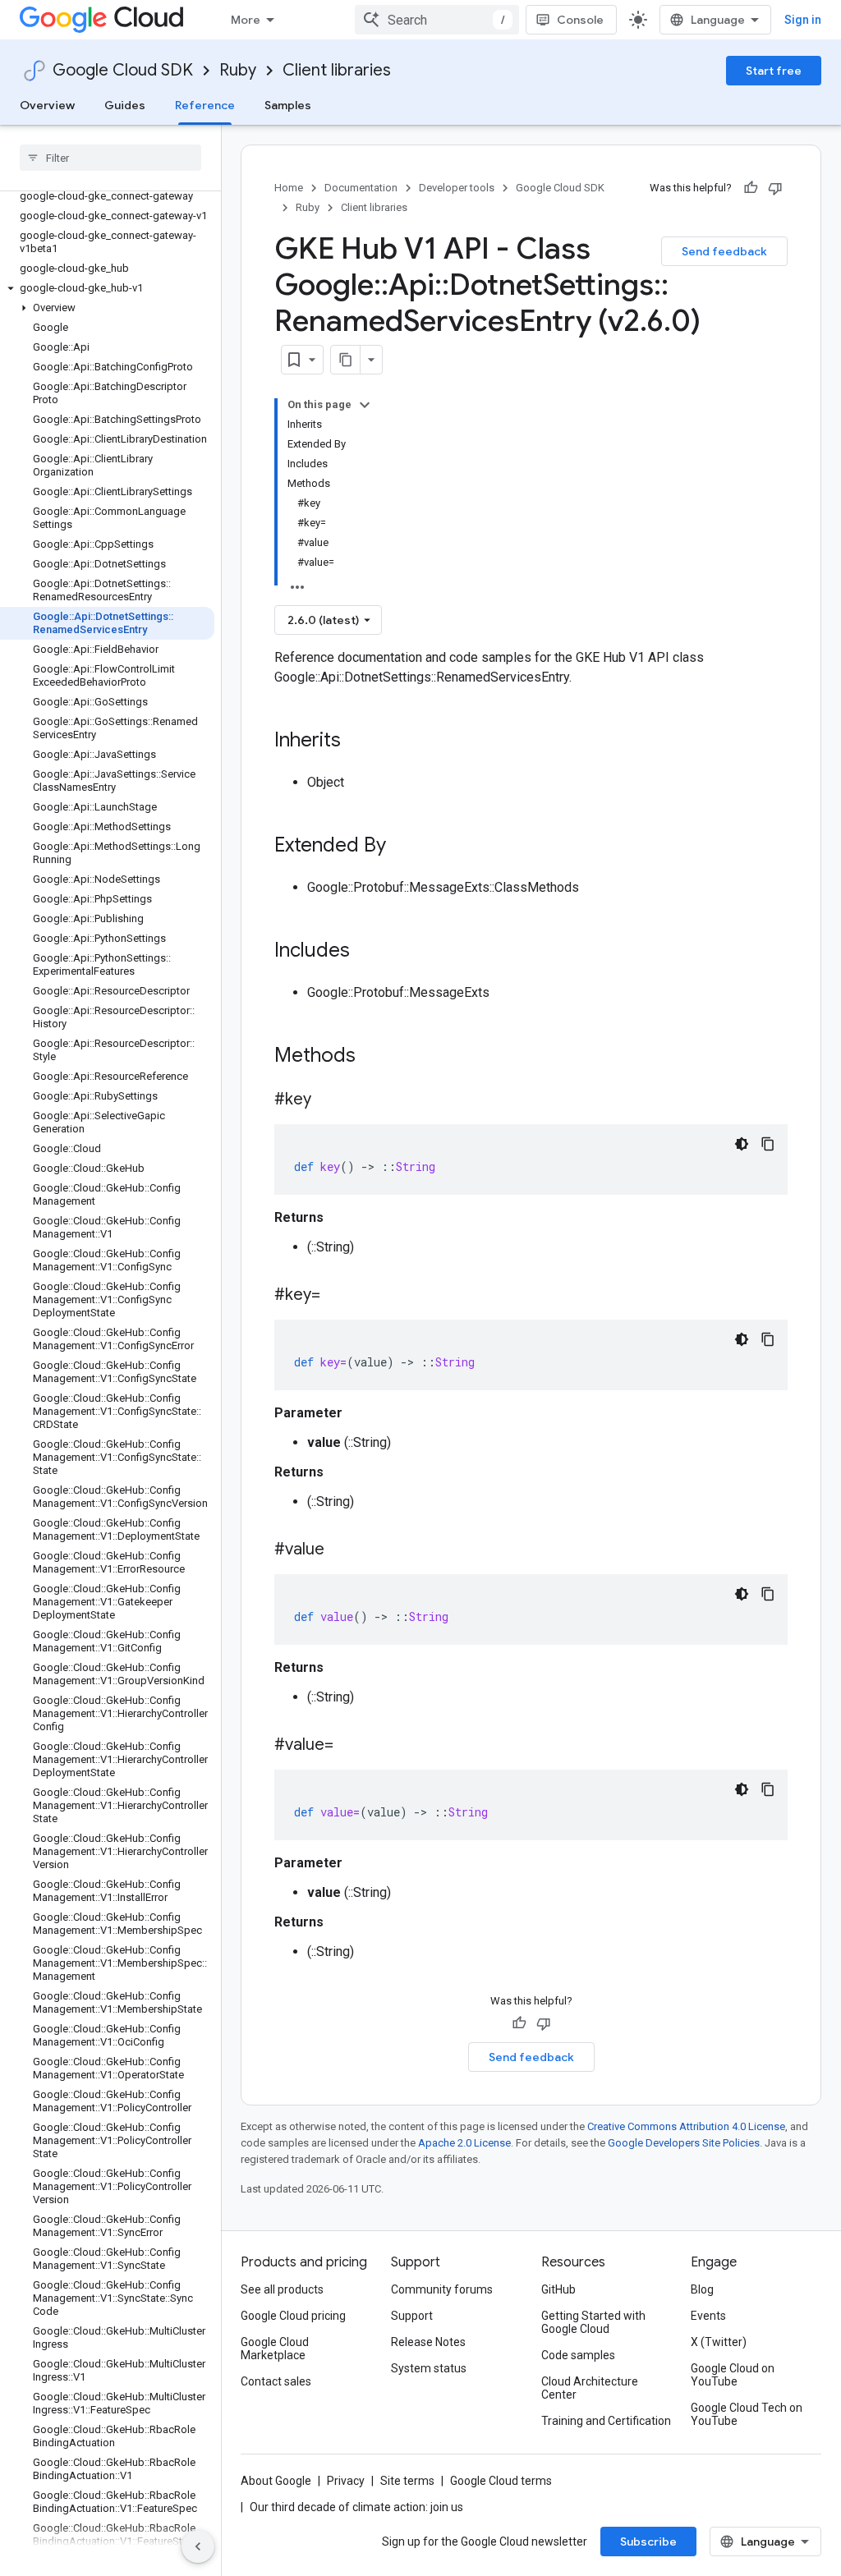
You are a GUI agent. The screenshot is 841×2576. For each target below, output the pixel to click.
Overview (47, 105)
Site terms (407, 2481)
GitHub (558, 2289)
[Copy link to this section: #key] (328, 1100)
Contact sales (276, 2381)
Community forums (442, 2289)
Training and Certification (606, 2421)
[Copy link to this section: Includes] (366, 952)
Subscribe (648, 2542)
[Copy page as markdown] (346, 360)
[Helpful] (751, 188)
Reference (205, 105)
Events (708, 2316)
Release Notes (428, 2342)
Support (412, 2316)
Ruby (238, 70)
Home (289, 188)
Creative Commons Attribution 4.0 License (686, 2126)
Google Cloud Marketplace (275, 2349)
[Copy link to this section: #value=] (350, 1746)
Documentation (361, 188)
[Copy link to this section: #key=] (337, 1296)
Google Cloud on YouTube (733, 2375)
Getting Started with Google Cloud (593, 2322)
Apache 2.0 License (464, 2143)
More (246, 20)
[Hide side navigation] (198, 2546)
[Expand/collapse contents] (365, 405)
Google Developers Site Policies (684, 2143)
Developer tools (457, 188)
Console (580, 20)
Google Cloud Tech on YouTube (747, 2414)
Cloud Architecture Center (590, 2388)
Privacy (346, 2481)
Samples (288, 105)
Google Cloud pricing (293, 2316)
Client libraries (337, 70)
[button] (107, 288)
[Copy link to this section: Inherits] (357, 742)
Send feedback (724, 251)
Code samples (578, 2355)
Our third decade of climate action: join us (356, 2507)
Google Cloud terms (501, 2481)
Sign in (803, 20)
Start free (774, 71)
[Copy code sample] (768, 1144)
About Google (276, 2481)
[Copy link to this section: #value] (341, 1550)
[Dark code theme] (742, 1144)
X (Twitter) (719, 2342)
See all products (282, 2289)
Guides (125, 105)
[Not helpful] (775, 188)
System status (429, 2368)
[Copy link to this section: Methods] (377, 1057)
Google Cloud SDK (123, 70)
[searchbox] (110, 158)
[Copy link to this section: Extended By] (402, 847)
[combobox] (437, 20)
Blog (702, 2289)
